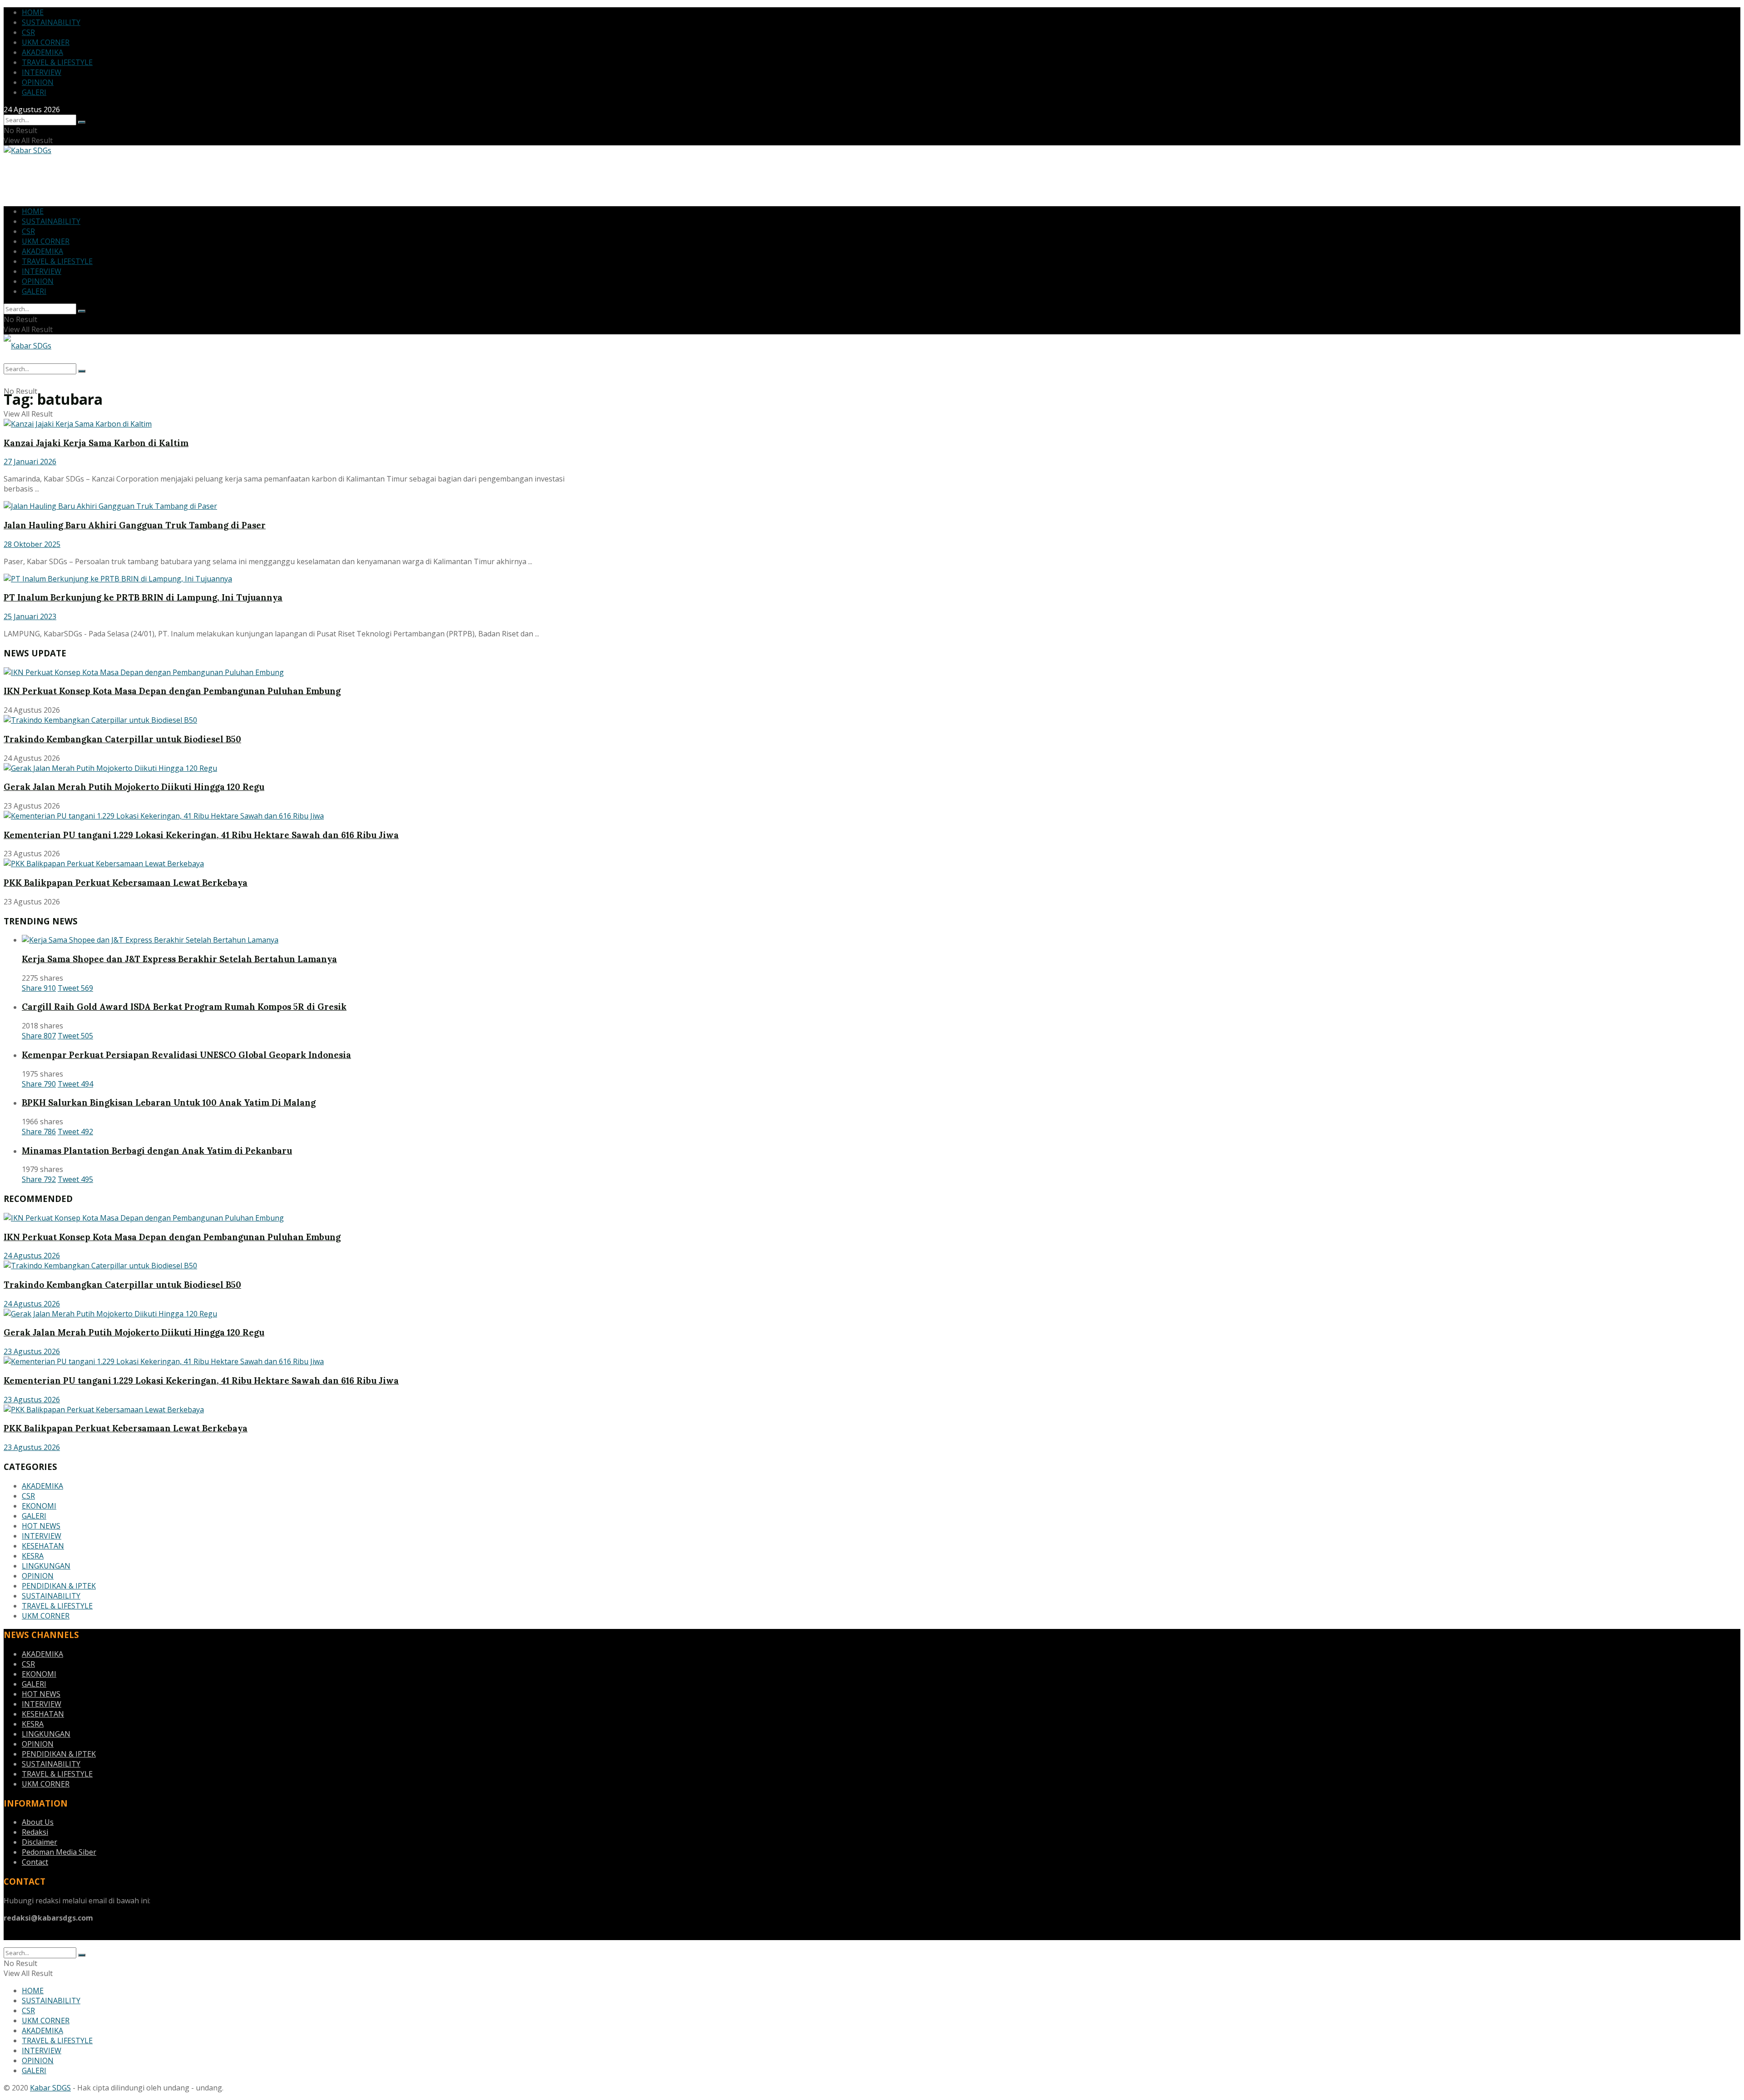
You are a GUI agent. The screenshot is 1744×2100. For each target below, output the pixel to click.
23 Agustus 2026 (32, 1351)
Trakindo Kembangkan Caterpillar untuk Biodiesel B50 (122, 739)
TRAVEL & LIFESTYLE (57, 62)
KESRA (33, 1556)
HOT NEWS (41, 1526)
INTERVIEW (42, 72)
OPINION (38, 82)
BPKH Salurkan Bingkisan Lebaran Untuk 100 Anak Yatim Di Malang (169, 1102)
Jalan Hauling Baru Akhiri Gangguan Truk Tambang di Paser (135, 525)
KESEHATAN (43, 1546)
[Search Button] (82, 122)
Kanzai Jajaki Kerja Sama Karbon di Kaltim (96, 443)
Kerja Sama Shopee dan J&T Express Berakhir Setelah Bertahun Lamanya (179, 959)
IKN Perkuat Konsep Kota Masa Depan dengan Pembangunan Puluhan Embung (172, 691)
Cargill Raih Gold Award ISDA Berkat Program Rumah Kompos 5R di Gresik (184, 1007)
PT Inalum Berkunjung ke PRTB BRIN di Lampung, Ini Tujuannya (143, 597)
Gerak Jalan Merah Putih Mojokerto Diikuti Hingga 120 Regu (134, 787)
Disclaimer (40, 1842)
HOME (33, 12)
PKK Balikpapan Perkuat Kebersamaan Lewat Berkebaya (126, 883)
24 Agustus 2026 (32, 1256)
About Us (38, 1822)
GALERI (34, 92)
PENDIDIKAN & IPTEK (59, 1586)
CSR (28, 32)
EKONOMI (39, 1506)
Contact (35, 1862)
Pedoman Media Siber (59, 1852)
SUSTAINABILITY (51, 22)
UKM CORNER (46, 42)
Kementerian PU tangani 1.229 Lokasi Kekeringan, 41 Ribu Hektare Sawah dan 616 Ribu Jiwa (201, 835)
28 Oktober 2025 (32, 544)
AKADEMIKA (42, 52)
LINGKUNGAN (46, 1566)
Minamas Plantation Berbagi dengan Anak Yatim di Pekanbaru (157, 1151)
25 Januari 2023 (30, 616)
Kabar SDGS (50, 2088)
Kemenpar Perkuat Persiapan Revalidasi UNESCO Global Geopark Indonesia (186, 1055)
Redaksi (35, 1832)
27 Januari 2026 (30, 462)
